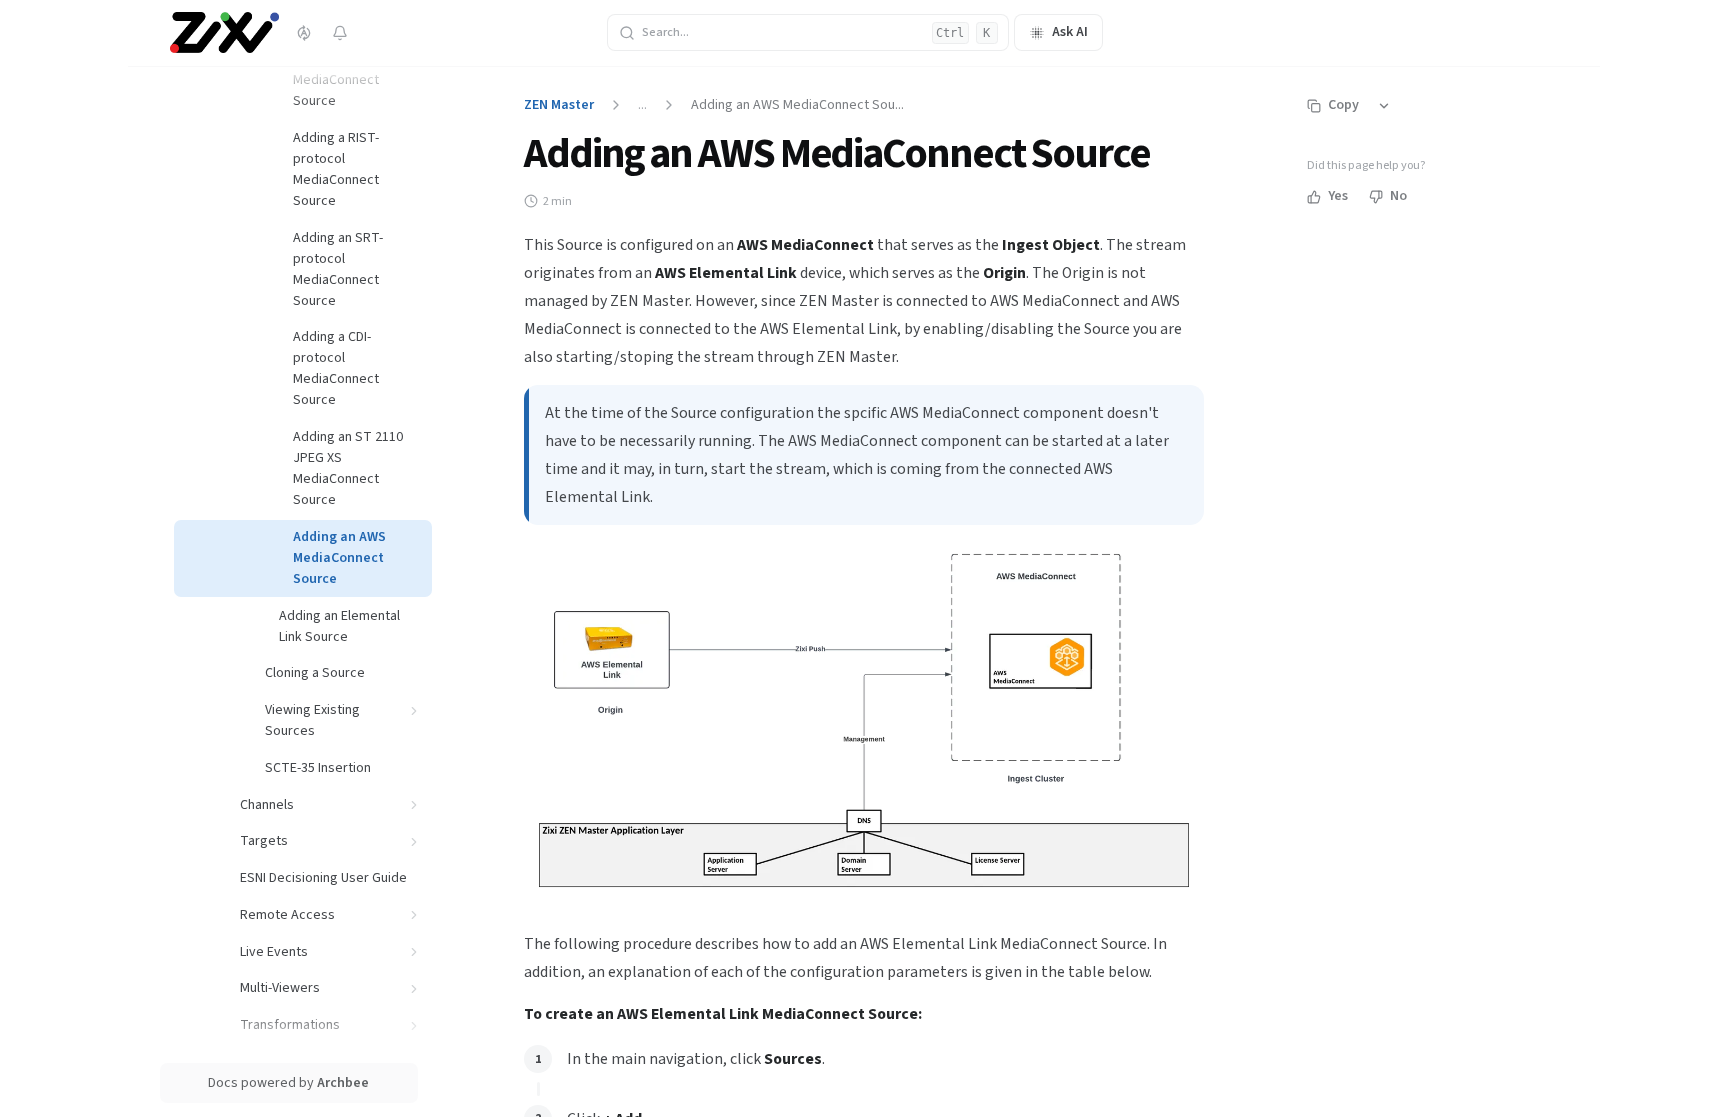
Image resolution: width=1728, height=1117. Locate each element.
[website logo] (224, 33)
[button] (414, 710)
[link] (357, 70)
